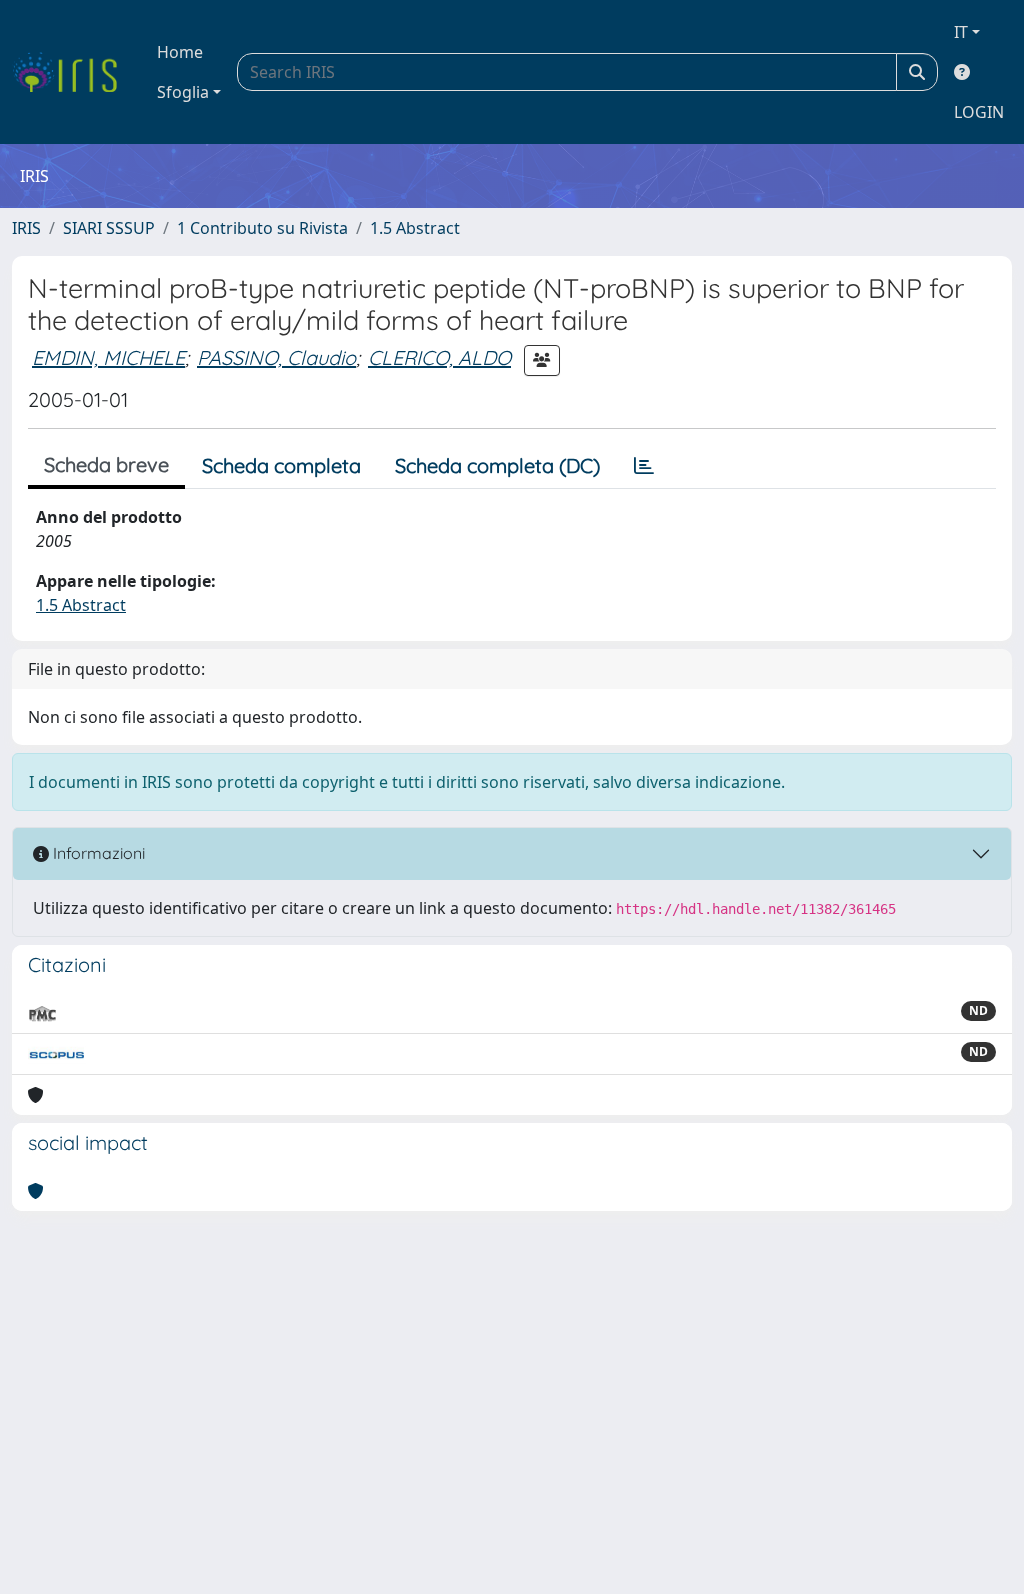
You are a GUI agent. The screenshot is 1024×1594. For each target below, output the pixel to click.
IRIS (26, 228)
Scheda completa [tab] (281, 465)
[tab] (644, 466)
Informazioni (97, 853)
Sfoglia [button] (183, 92)
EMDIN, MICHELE (108, 357)
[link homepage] (72, 72)
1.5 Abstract (415, 228)
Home (180, 52)
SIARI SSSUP (109, 228)
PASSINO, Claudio (276, 357)
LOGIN (979, 112)
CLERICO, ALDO (439, 357)
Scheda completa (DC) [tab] (497, 465)
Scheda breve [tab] (106, 464)
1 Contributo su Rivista (262, 228)
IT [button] (961, 32)
